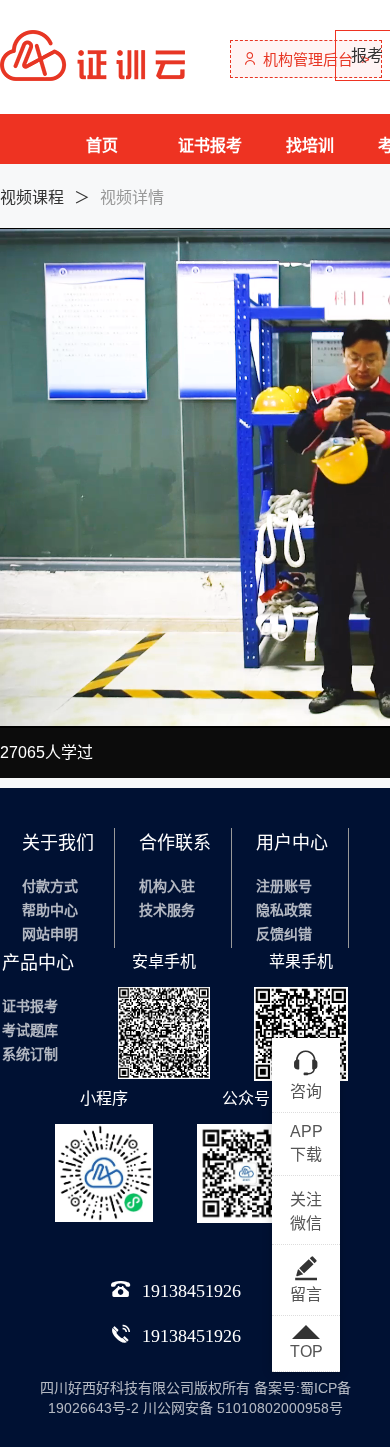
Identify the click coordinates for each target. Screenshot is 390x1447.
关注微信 (306, 1211)
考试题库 (30, 1030)
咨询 (306, 1091)
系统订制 (30, 1054)
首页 (102, 145)
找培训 (310, 145)
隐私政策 (284, 910)
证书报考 (210, 145)
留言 (306, 1294)
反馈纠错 (284, 934)
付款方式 (50, 886)
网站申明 (50, 934)
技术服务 (167, 910)
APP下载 (306, 1143)
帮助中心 (50, 910)
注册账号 (284, 886)
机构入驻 (167, 886)
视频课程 (32, 197)
